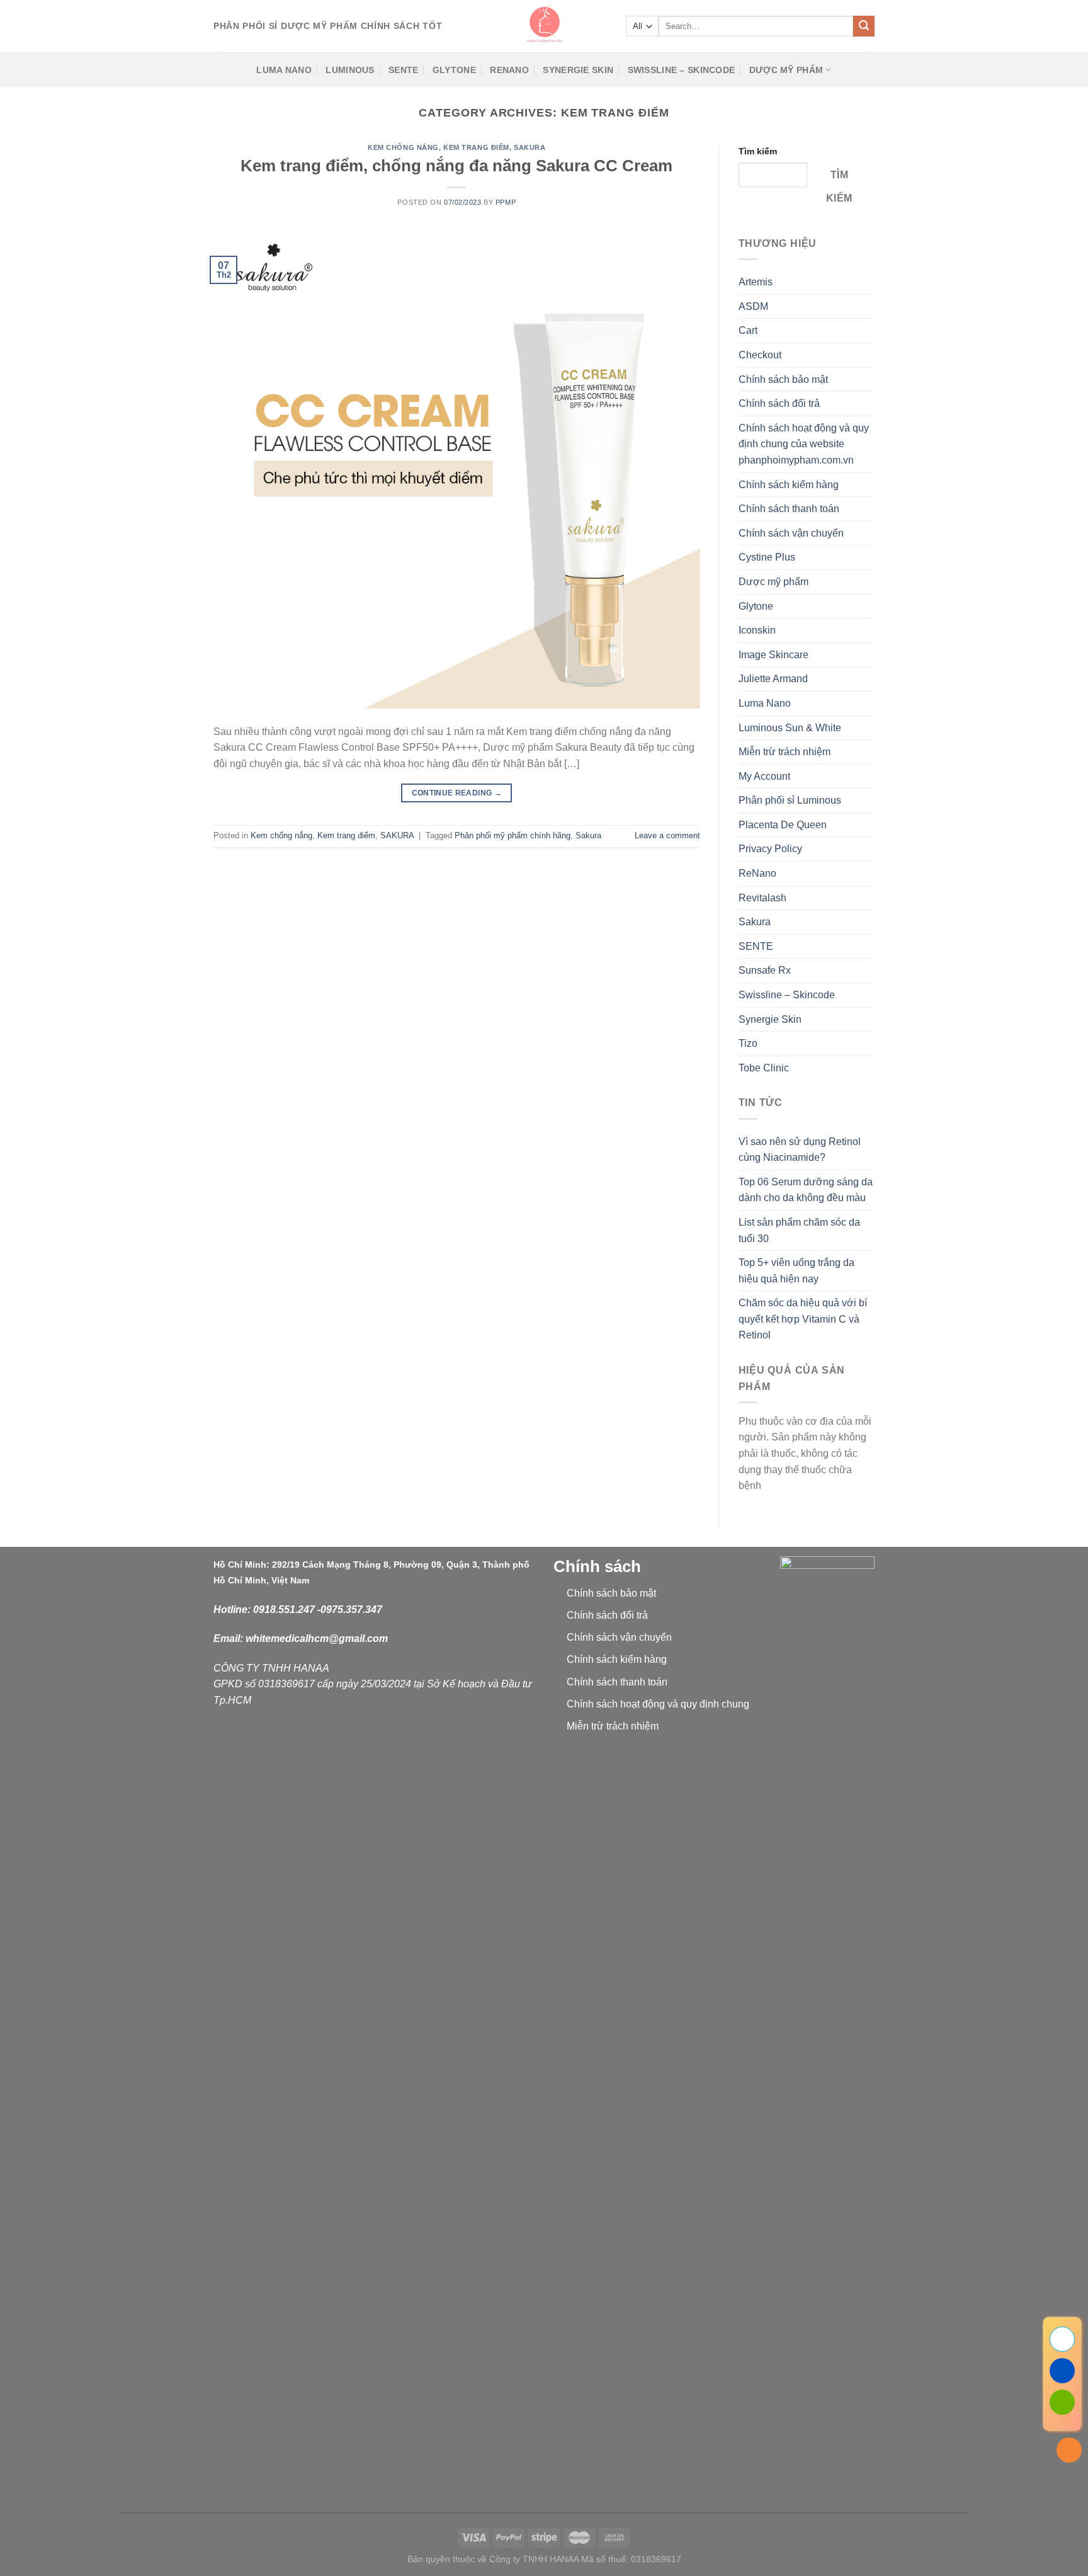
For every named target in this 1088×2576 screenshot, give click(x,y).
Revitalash (762, 898)
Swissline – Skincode (682, 70)
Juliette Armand (773, 679)
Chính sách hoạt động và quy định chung (658, 1704)
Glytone (454, 70)
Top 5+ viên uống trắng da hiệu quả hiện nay (796, 1271)
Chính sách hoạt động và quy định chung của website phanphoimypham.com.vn (804, 444)
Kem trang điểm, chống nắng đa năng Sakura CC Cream (456, 166)
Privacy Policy (770, 849)
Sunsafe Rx (765, 970)
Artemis (756, 282)
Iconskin (757, 630)
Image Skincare (773, 655)
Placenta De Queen (783, 825)
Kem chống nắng (403, 147)
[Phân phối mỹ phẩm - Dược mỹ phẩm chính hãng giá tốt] (544, 26)
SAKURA (530, 147)
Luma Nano (284, 70)
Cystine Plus (767, 557)
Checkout (760, 355)
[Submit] (864, 26)
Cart (748, 330)
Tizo (748, 1043)
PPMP (506, 202)
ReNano (509, 70)
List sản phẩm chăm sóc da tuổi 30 (799, 1230)
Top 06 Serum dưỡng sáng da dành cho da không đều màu (806, 1190)
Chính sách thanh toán (789, 509)
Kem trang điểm (476, 147)
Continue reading (457, 793)
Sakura (588, 835)
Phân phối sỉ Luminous (790, 800)
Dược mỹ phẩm (786, 70)
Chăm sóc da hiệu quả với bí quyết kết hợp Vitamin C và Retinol (803, 1319)
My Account (764, 776)
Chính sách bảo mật (783, 379)
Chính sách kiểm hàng (789, 485)
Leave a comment (667, 835)
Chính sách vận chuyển (791, 533)
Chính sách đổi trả (779, 403)
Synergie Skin (578, 70)
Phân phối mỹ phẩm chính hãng (513, 835)
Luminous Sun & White (790, 728)
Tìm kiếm (758, 151)
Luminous (350, 70)
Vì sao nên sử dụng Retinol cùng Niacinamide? (800, 1150)
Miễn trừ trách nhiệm (785, 752)
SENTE (403, 70)
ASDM (753, 306)
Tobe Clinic (764, 1068)
